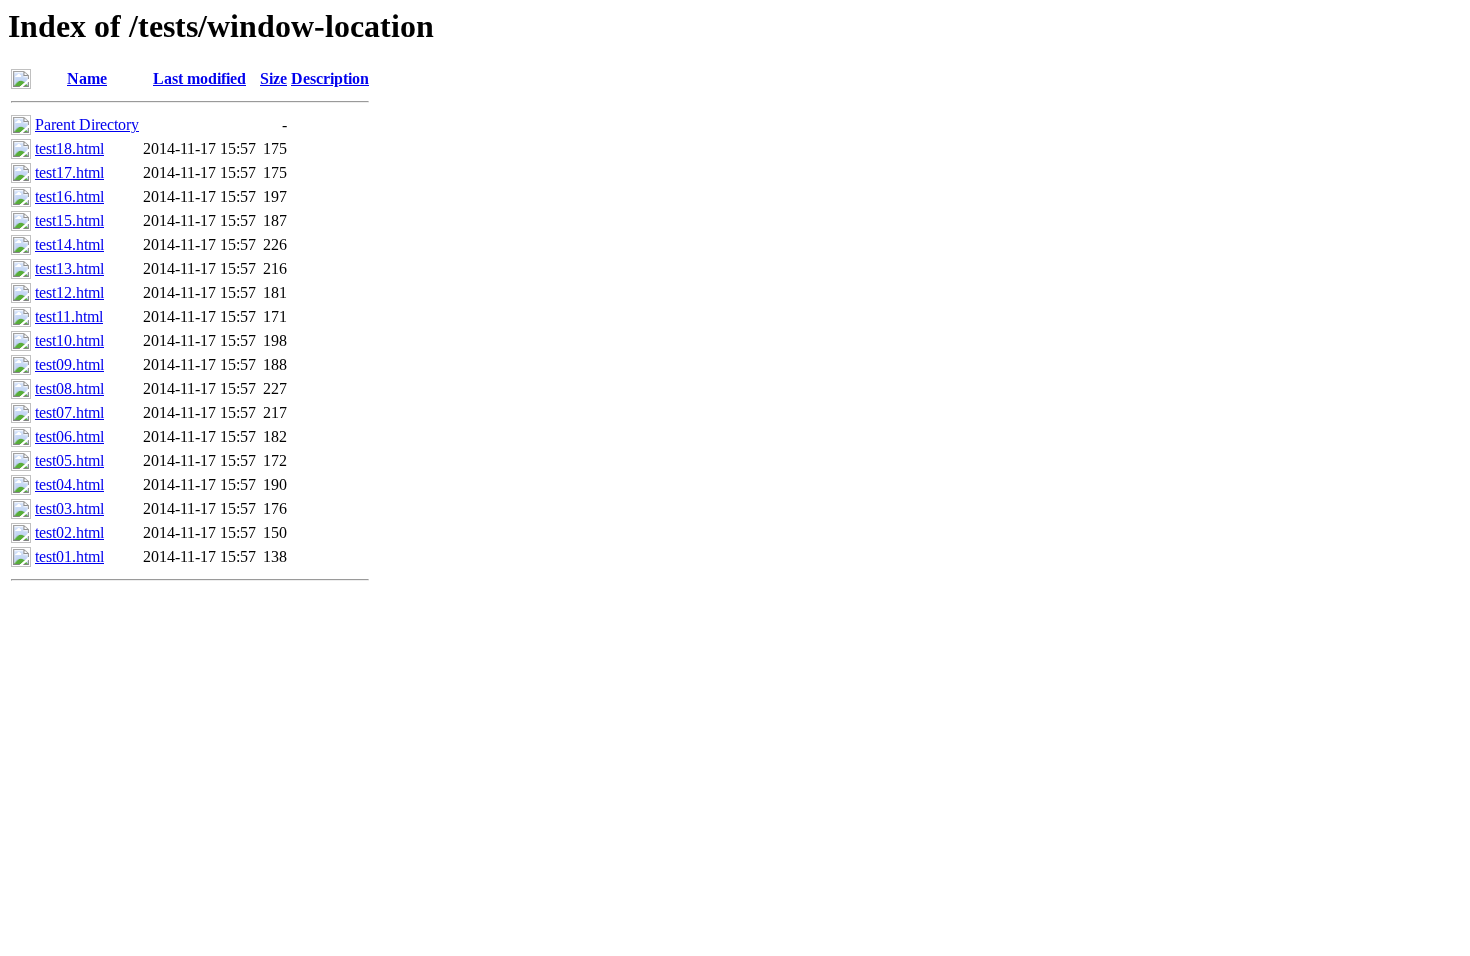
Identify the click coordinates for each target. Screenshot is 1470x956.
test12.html (69, 292)
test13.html (69, 268)
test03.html (69, 508)
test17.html (69, 172)
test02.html (69, 532)
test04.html (69, 484)
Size (273, 78)
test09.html (69, 364)
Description (330, 78)
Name (87, 78)
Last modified (199, 78)
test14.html (69, 244)
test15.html (69, 220)
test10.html (69, 340)
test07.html (69, 412)
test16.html (69, 196)
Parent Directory (87, 124)
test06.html (69, 436)
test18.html (69, 148)
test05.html (69, 460)
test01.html (69, 556)
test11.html (69, 316)
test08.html (69, 388)
